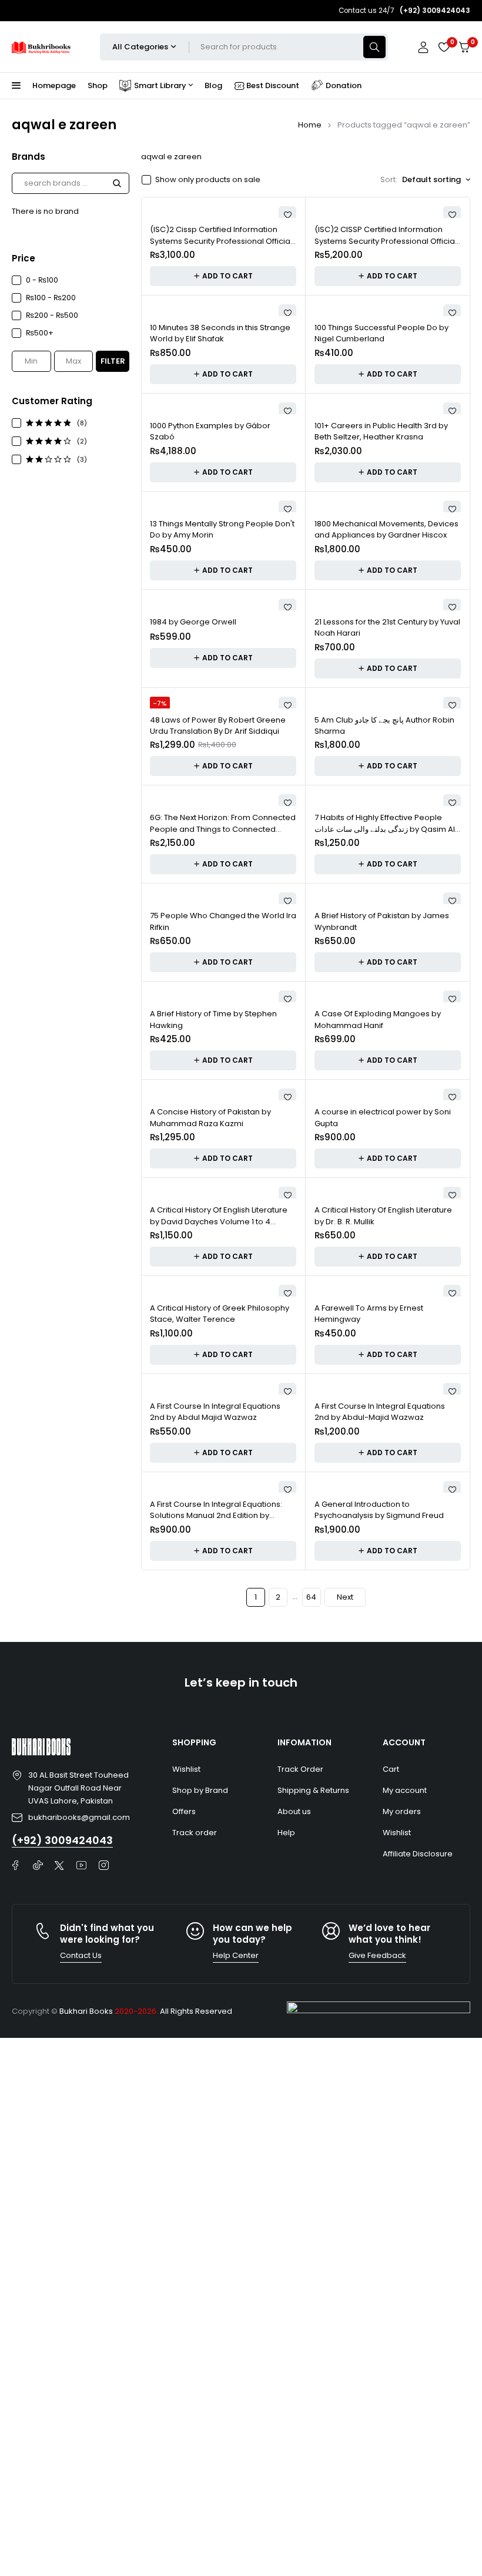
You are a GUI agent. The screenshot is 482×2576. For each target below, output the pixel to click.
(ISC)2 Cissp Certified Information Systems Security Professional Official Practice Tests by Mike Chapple (221, 241)
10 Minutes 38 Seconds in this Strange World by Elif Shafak (220, 333)
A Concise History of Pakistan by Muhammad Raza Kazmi (210, 1118)
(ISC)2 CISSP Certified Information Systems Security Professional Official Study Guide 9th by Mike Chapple (386, 241)
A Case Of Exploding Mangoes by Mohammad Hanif (378, 1020)
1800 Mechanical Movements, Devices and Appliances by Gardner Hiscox (386, 530)
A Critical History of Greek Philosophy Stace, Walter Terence (220, 1314)
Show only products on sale (208, 180)
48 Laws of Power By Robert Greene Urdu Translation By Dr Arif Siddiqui (218, 726)
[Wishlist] (444, 47)
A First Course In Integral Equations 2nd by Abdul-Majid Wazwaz (380, 1412)
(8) (82, 423)
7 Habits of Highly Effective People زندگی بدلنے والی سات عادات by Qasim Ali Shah (386, 829)
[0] (464, 47)
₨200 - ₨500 (52, 315)
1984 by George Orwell (193, 622)
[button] (223, 276)
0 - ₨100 (42, 280)
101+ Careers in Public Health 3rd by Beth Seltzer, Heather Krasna (381, 431)
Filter (113, 361)
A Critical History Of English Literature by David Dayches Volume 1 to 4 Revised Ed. (219, 1221)
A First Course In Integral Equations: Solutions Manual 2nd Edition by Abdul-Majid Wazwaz (216, 1516)
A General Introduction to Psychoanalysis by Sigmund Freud (379, 1510)
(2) (82, 441)
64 (311, 1597)
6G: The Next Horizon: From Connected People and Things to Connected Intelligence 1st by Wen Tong (223, 829)
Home (310, 125)
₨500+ (40, 333)
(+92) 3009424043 (62, 1840)
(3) (82, 459)
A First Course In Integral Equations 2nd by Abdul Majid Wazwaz (215, 1412)
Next (345, 1597)
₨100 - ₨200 (51, 298)
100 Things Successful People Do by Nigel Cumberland (381, 333)
